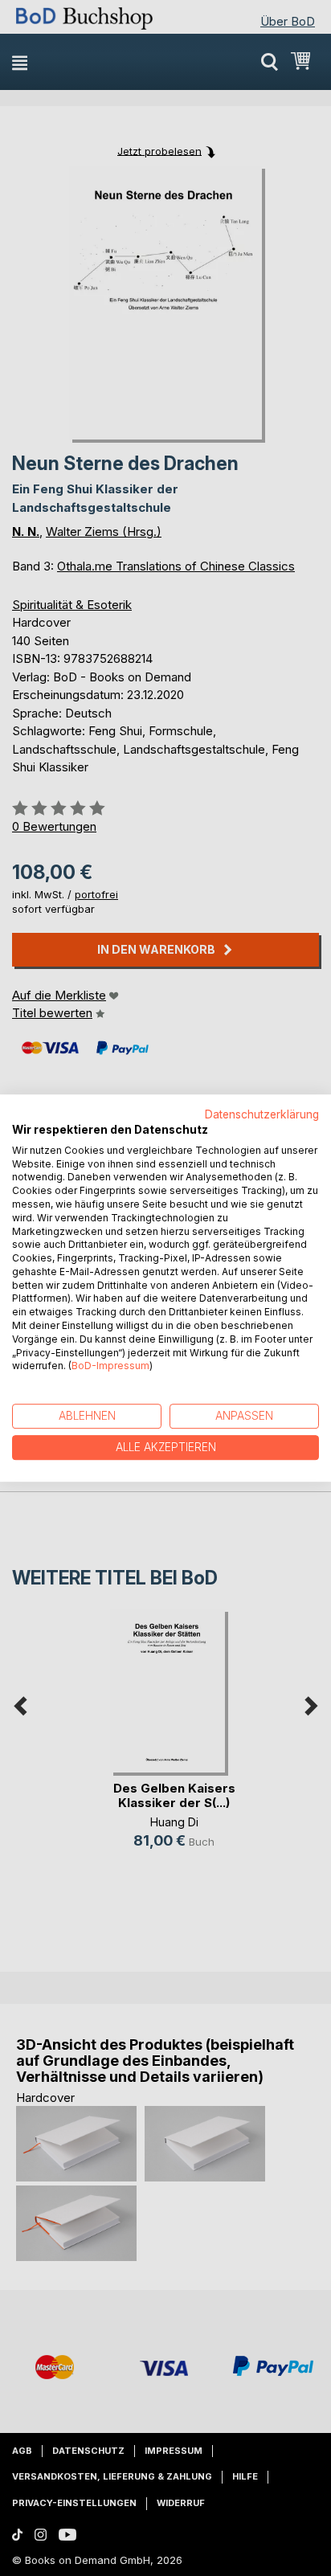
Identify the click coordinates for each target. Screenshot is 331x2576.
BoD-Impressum (110, 1366)
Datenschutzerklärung (262, 1114)
